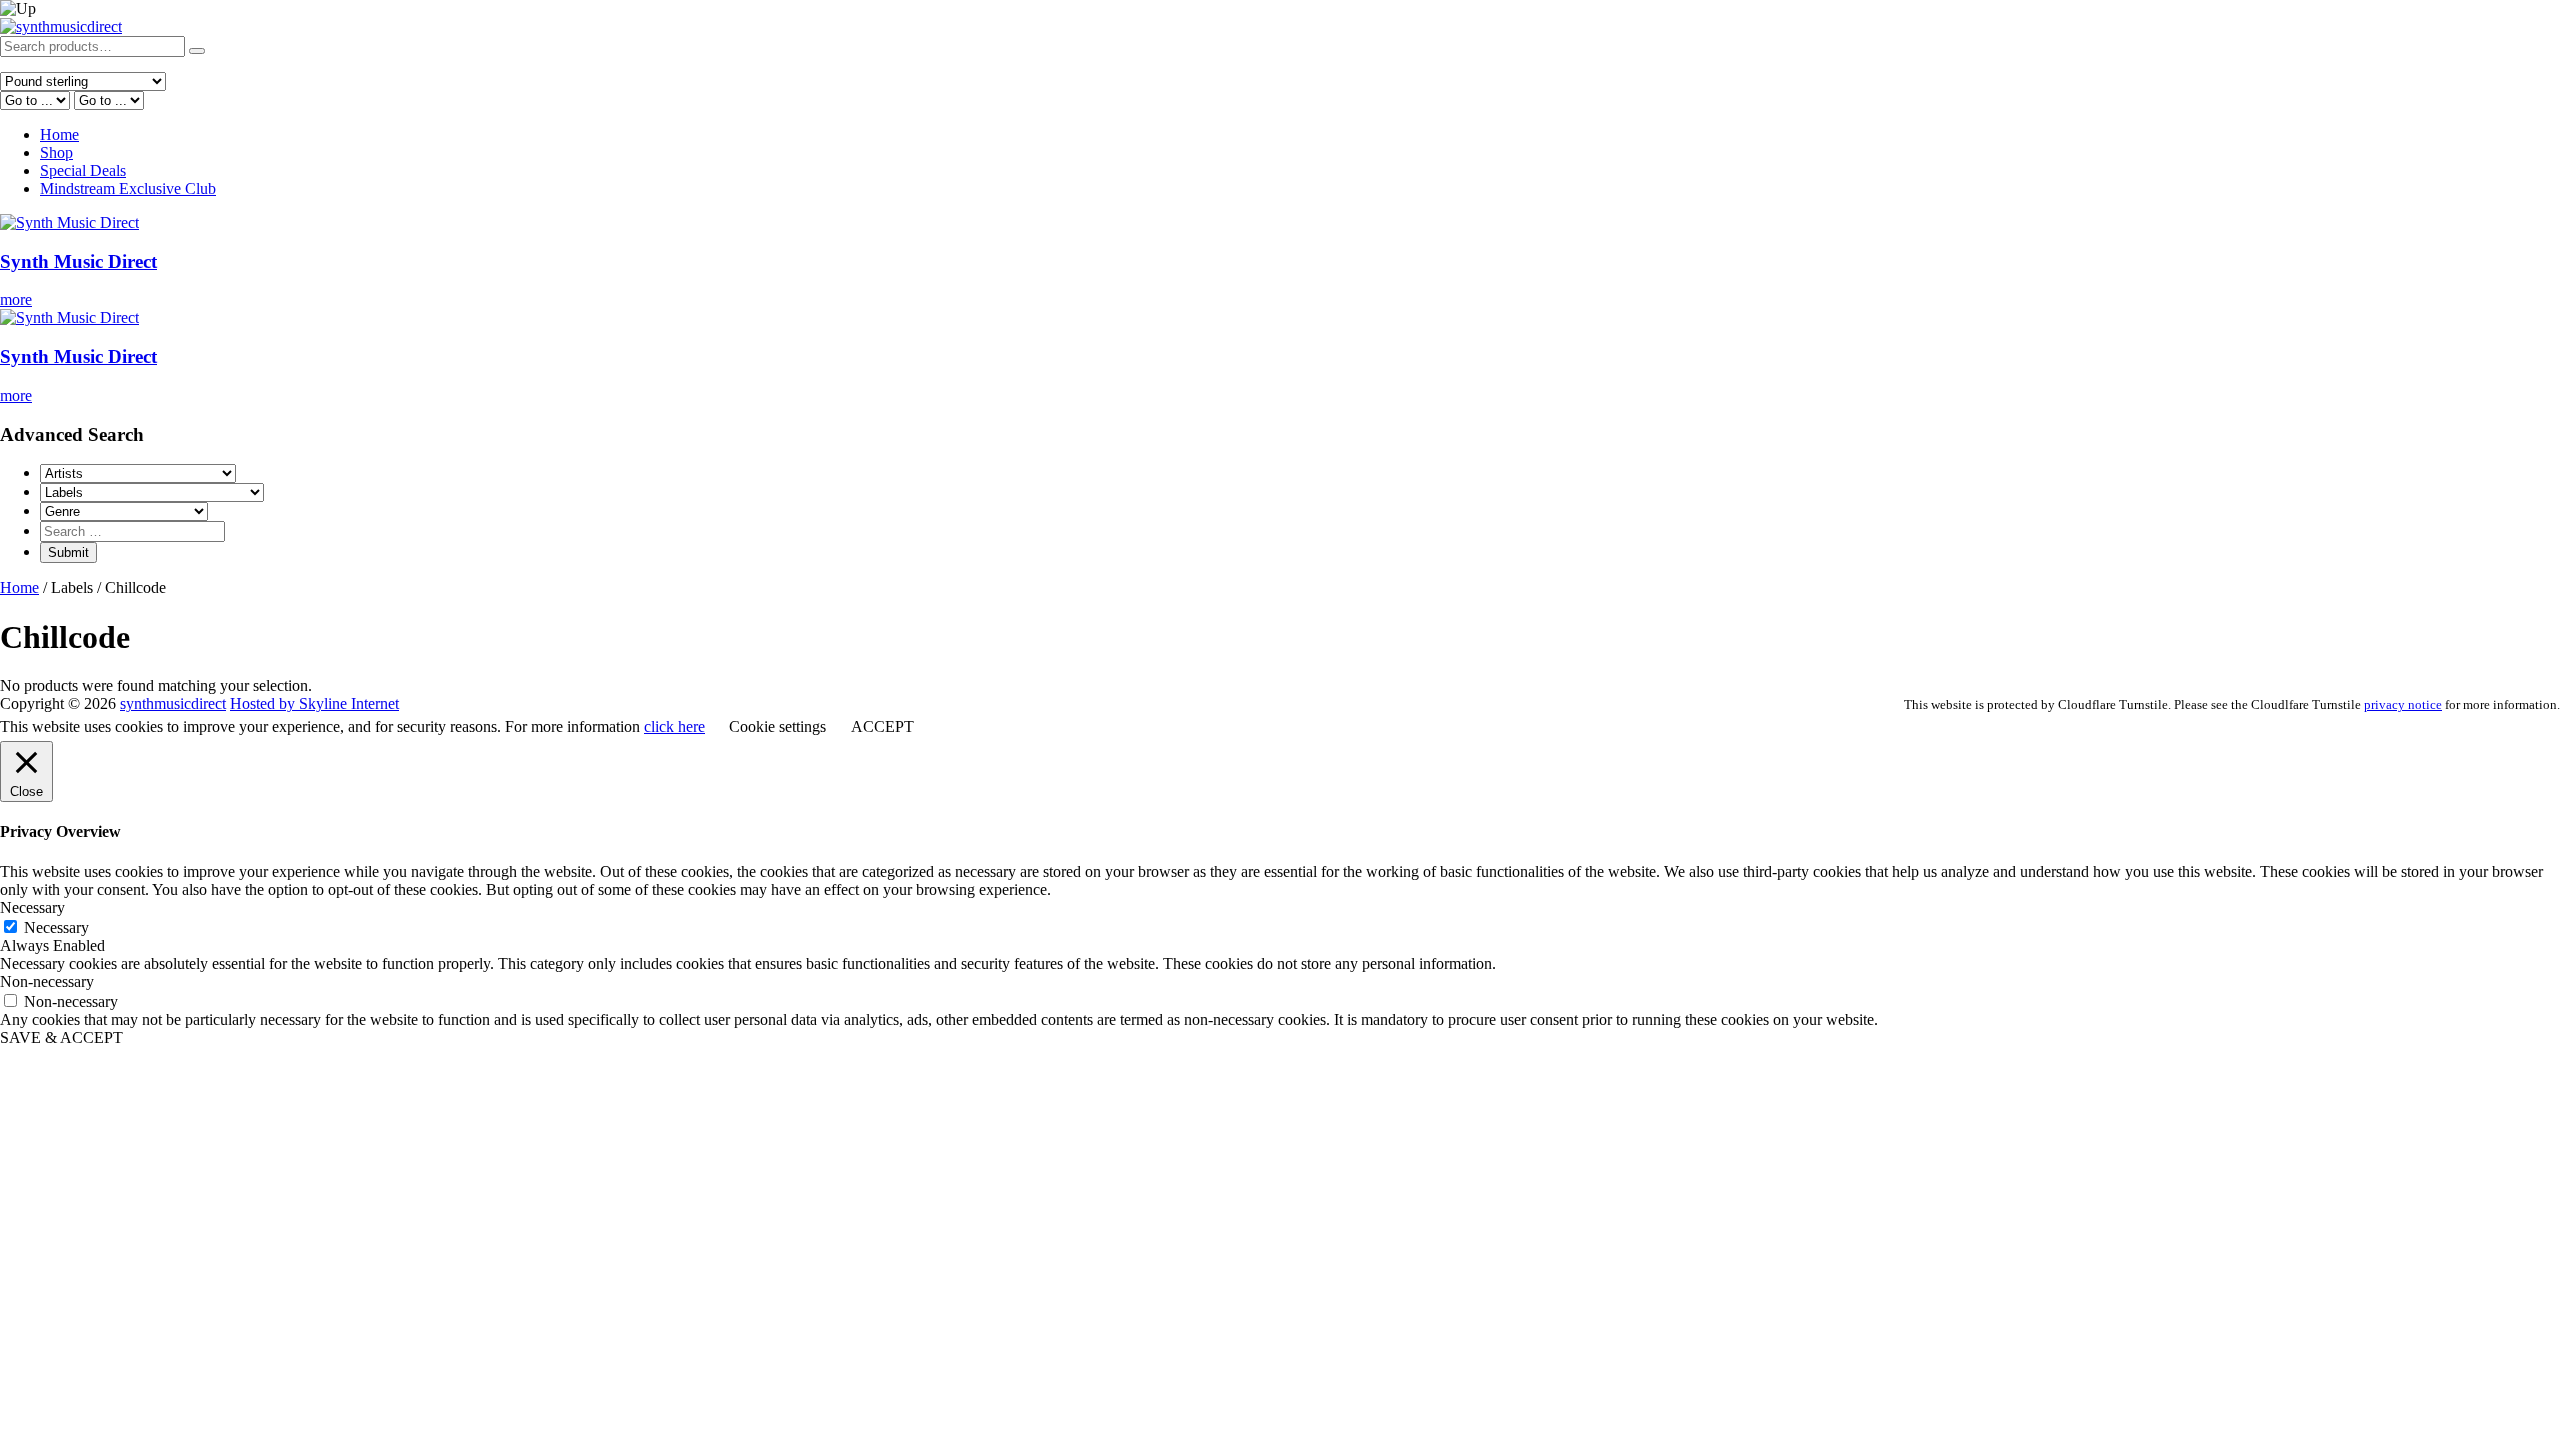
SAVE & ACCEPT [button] (61, 1037)
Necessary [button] (32, 907)
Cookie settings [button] (777, 726)
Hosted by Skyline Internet (314, 703)
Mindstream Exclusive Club (128, 188)
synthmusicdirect (173, 703)
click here (674, 726)
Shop (56, 152)
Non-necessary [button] (47, 981)
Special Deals (83, 170)
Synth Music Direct (78, 261)
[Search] (197, 51)
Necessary (56, 927)
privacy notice (2403, 704)
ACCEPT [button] (882, 726)
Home (59, 134)
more (16, 299)
